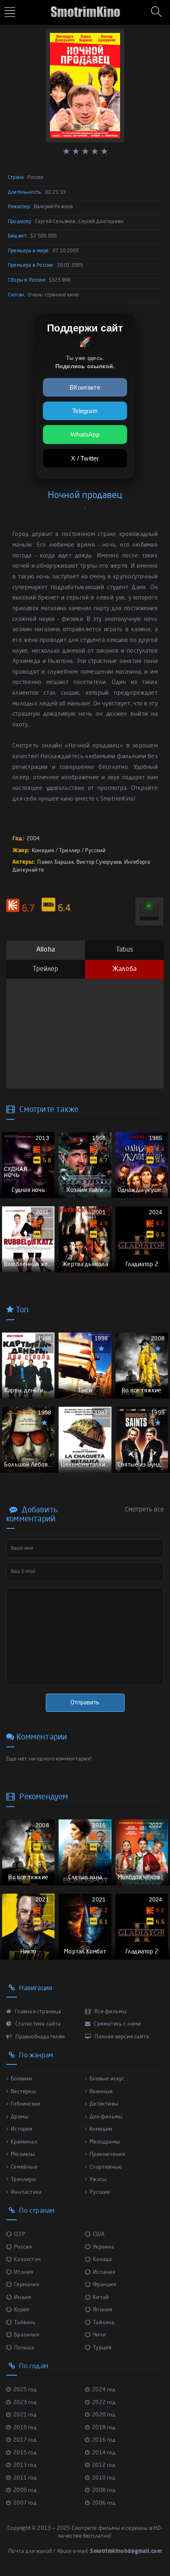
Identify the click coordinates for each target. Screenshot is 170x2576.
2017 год (25, 2440)
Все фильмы (110, 2012)
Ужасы (98, 2180)
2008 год (104, 2490)
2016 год (104, 2440)
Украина (103, 2247)
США (99, 2234)
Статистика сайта (37, 2024)
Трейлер (45, 969)
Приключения (107, 2154)
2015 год (25, 2453)
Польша (24, 2348)
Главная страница (37, 2012)
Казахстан (27, 2260)
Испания (104, 2272)
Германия (27, 2285)
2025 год (25, 2390)
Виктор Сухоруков (99, 862)
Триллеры (24, 2180)
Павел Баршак (55, 862)
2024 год (104, 2390)
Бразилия (27, 2335)
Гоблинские (26, 2104)
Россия (23, 2247)
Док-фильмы (106, 2117)
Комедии (101, 2129)
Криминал (24, 2142)
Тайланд (104, 2323)
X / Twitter (85, 458)
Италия (24, 2272)
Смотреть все (144, 1510)
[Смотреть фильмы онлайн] (85, 8)
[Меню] (11, 13)
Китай (101, 2297)
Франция (104, 2285)
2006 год (104, 2503)
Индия (22, 2297)
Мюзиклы (23, 2154)
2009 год (25, 2490)
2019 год (25, 2428)
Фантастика (26, 2192)
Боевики (21, 2079)
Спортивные (106, 2167)
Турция (102, 2348)
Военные (101, 2092)
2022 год (104, 2403)
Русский (95, 851)
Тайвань (25, 2323)
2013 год (25, 2465)
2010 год (104, 2478)
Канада (102, 2260)
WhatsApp (85, 434)
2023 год (25, 2403)
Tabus (125, 950)
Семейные (24, 2167)
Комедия (43, 851)
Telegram (85, 411)
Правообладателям (39, 2037)
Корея (21, 2310)
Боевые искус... (109, 2079)
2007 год (25, 2503)
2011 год (25, 2478)
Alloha (46, 950)
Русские (100, 2192)
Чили (99, 2335)
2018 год (104, 2428)
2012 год (104, 2465)
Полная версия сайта (121, 2037)
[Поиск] (158, 12)
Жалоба (124, 969)
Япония (103, 2310)
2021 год (25, 2415)
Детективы (104, 2104)
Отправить (85, 1703)
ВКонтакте (85, 387)
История (21, 2129)
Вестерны (24, 2092)
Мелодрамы (105, 2142)
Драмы (20, 2117)
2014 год (104, 2453)
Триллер (70, 851)
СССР (20, 2234)
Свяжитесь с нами (117, 2024)
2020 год (104, 2415)
